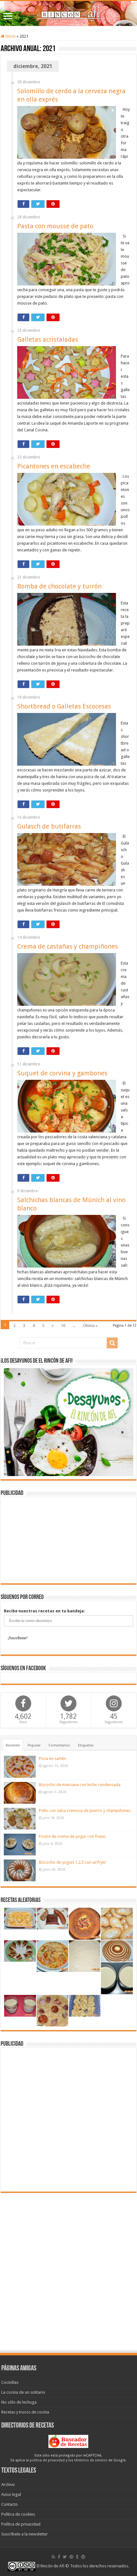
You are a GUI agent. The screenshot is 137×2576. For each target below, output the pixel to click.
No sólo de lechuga (19, 2402)
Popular (34, 1745)
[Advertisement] (68, 1540)
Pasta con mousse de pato (55, 226)
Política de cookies (18, 2514)
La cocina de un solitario (23, 2392)
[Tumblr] (77, 2557)
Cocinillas (10, 2382)
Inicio (10, 36)
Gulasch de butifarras (49, 826)
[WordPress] (83, 2557)
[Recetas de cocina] (68, 2441)
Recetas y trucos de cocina (25, 2412)
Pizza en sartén (52, 1758)
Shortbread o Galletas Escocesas (64, 706)
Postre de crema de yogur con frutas (72, 1836)
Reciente (13, 1745)
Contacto (10, 2504)
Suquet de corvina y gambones (62, 1073)
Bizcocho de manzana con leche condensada (80, 1785)
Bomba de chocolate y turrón (59, 586)
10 (63, 1326)
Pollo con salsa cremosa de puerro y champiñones (85, 1811)
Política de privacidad (21, 2524)
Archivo (8, 2485)
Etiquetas (86, 1745)
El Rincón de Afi (50, 2566)
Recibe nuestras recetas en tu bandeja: (44, 1611)
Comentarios (59, 1745)
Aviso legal (11, 2494)
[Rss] (53, 2557)
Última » (90, 1326)
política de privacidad (47, 2460)
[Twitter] (65, 2557)
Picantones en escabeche (54, 466)
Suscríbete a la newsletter (25, 2534)
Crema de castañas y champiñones (68, 946)
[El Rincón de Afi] (68, 13)
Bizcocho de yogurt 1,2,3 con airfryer (72, 1862)
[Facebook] (59, 2557)
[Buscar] (112, 1343)
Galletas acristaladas (48, 339)
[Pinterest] (71, 2557)
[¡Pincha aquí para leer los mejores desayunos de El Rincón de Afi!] (68, 1422)
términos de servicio (91, 2460)
